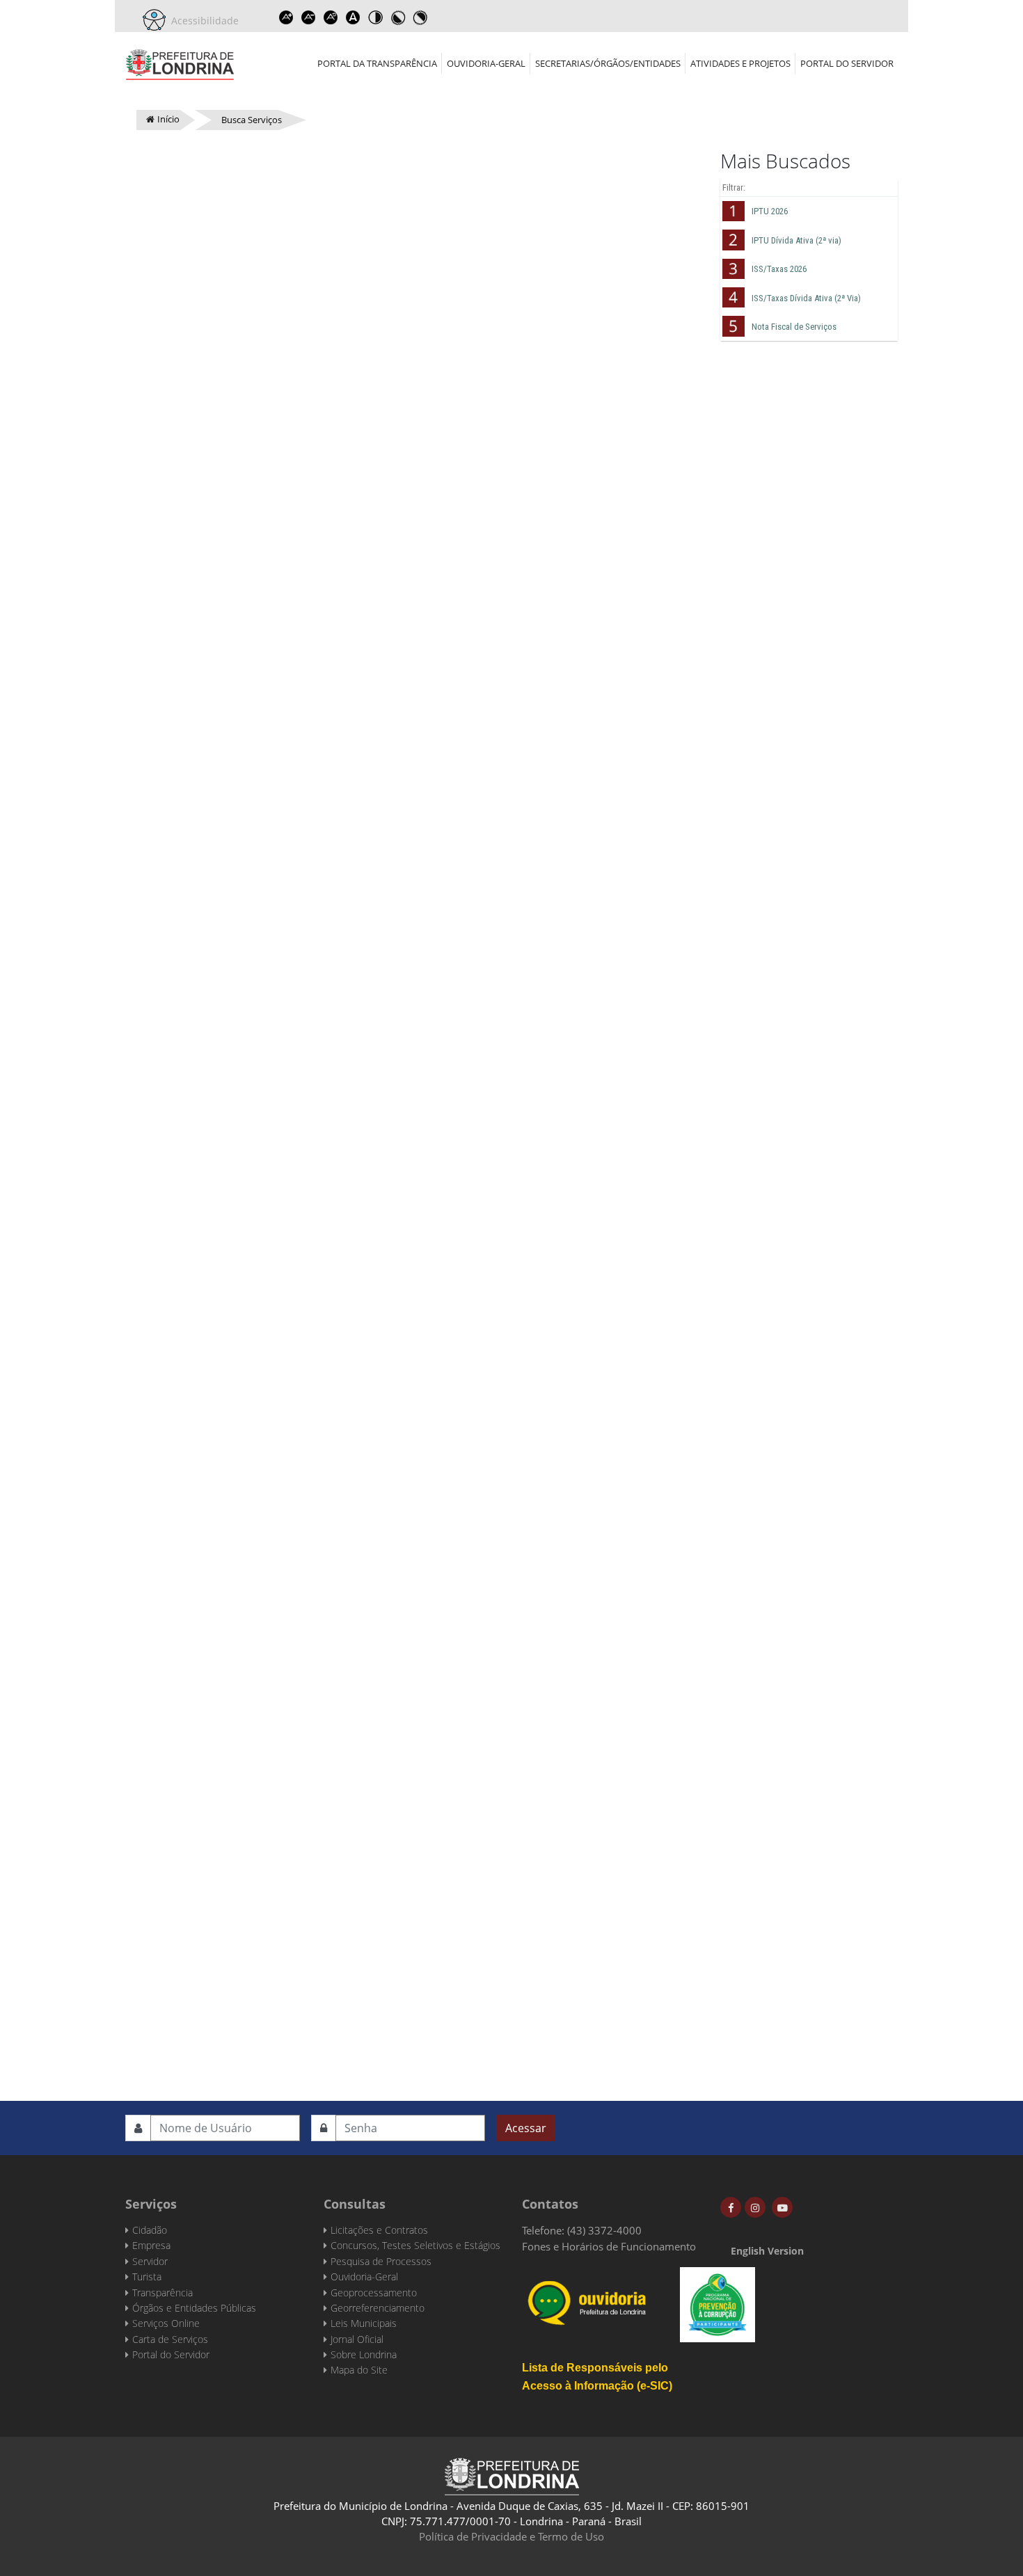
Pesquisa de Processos (381, 2261)
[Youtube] (782, 2207)
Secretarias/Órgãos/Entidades (608, 63)
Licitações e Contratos (379, 2230)
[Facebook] (731, 2207)
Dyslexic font (353, 17)
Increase (286, 17)
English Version (767, 2251)
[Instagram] (755, 2207)
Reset (331, 17)
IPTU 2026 (770, 211)
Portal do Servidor (847, 63)
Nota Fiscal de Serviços (794, 327)
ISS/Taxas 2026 (779, 269)
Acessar (526, 2128)
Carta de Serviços (170, 2339)
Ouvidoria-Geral (486, 63)
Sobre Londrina (364, 2354)
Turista (147, 2277)
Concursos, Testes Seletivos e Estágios (415, 2245)
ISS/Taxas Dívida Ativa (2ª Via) (806, 298)
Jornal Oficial (357, 2339)
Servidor (150, 2261)
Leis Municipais (364, 2323)
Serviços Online (166, 2323)
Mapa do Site (359, 2370)
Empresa (151, 2245)
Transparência (162, 2293)
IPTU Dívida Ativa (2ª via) (796, 240)
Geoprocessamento (374, 2293)
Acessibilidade (202, 21)
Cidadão (150, 2230)
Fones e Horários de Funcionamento (609, 2246)
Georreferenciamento (378, 2308)
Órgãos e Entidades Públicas (194, 2308)
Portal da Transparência (377, 63)
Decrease (308, 17)
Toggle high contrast (375, 17)
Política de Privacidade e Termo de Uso (511, 2536)
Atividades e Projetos (740, 63)
